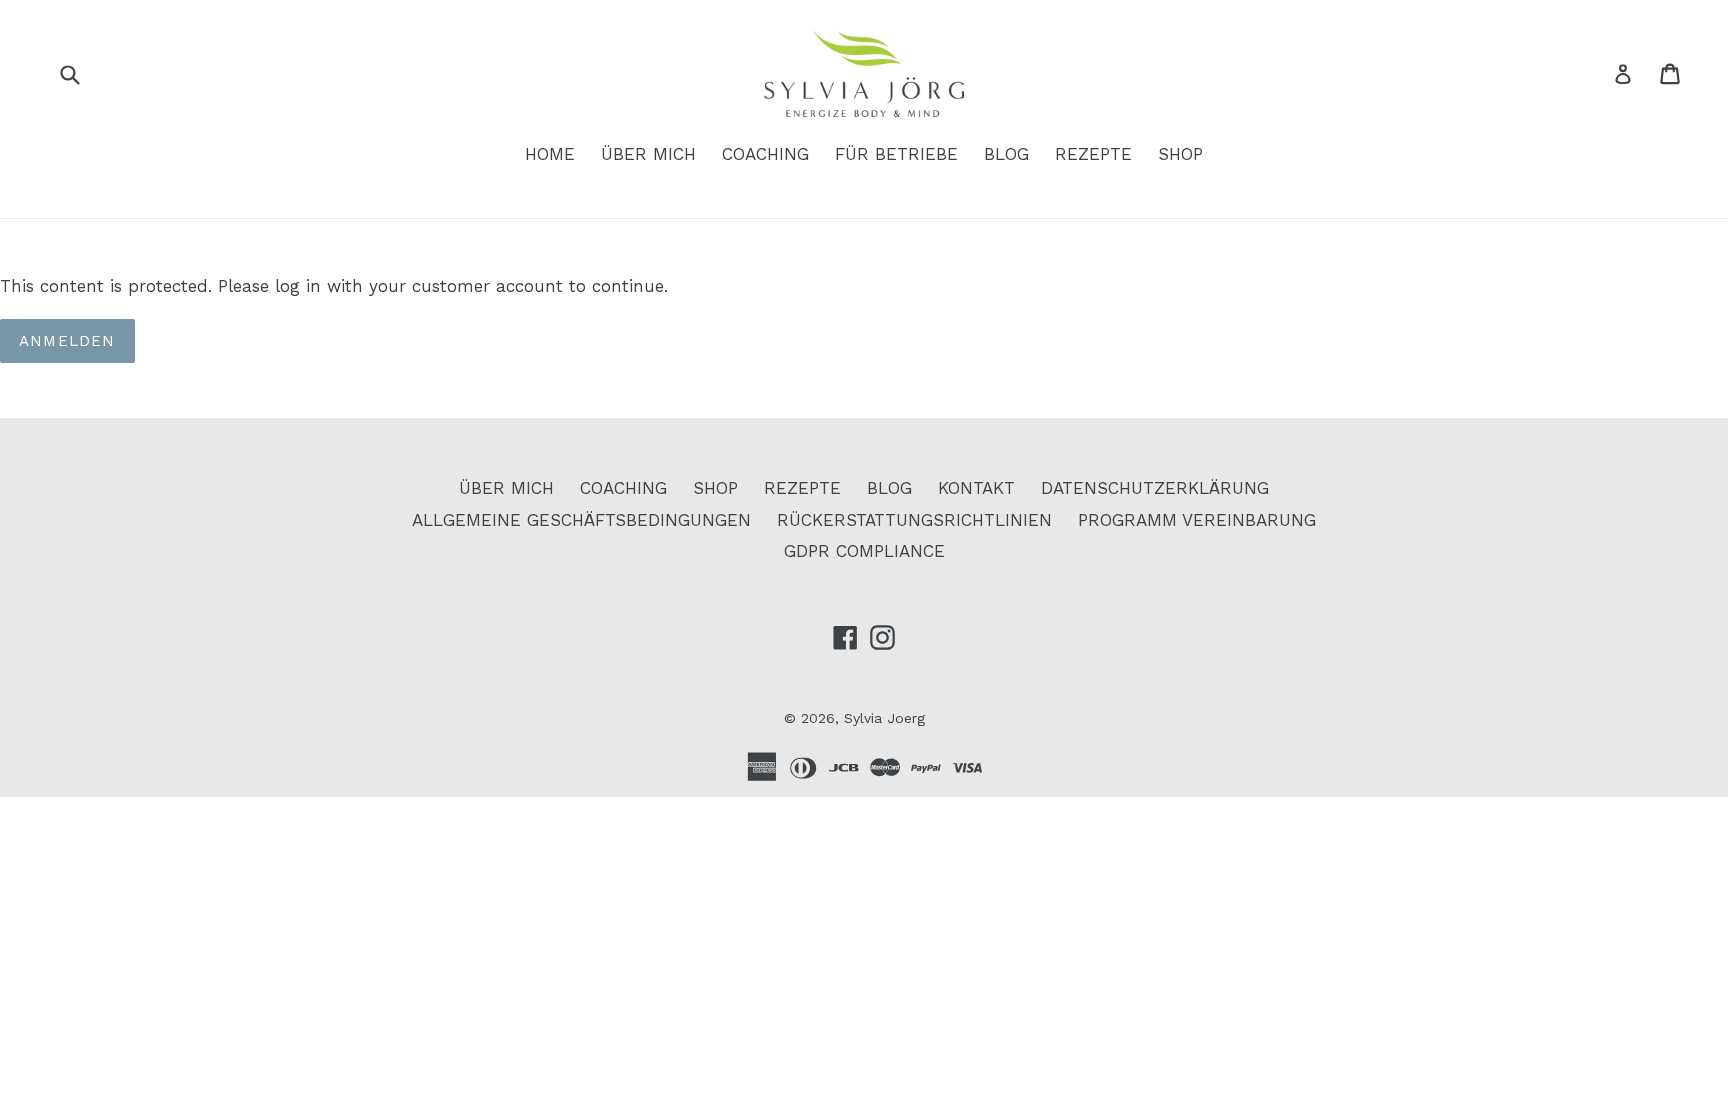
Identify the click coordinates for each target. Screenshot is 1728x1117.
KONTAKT (976, 488)
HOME (550, 154)
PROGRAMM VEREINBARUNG (1197, 520)
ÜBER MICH (648, 154)
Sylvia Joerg (884, 718)
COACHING (765, 154)
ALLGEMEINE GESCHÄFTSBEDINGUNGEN (581, 520)
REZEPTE (1093, 154)
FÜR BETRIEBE (896, 154)
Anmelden (67, 341)
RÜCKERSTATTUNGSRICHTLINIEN (914, 520)
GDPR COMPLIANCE (864, 551)
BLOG (1006, 154)
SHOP (1180, 154)
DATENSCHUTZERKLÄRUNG (1155, 488)
